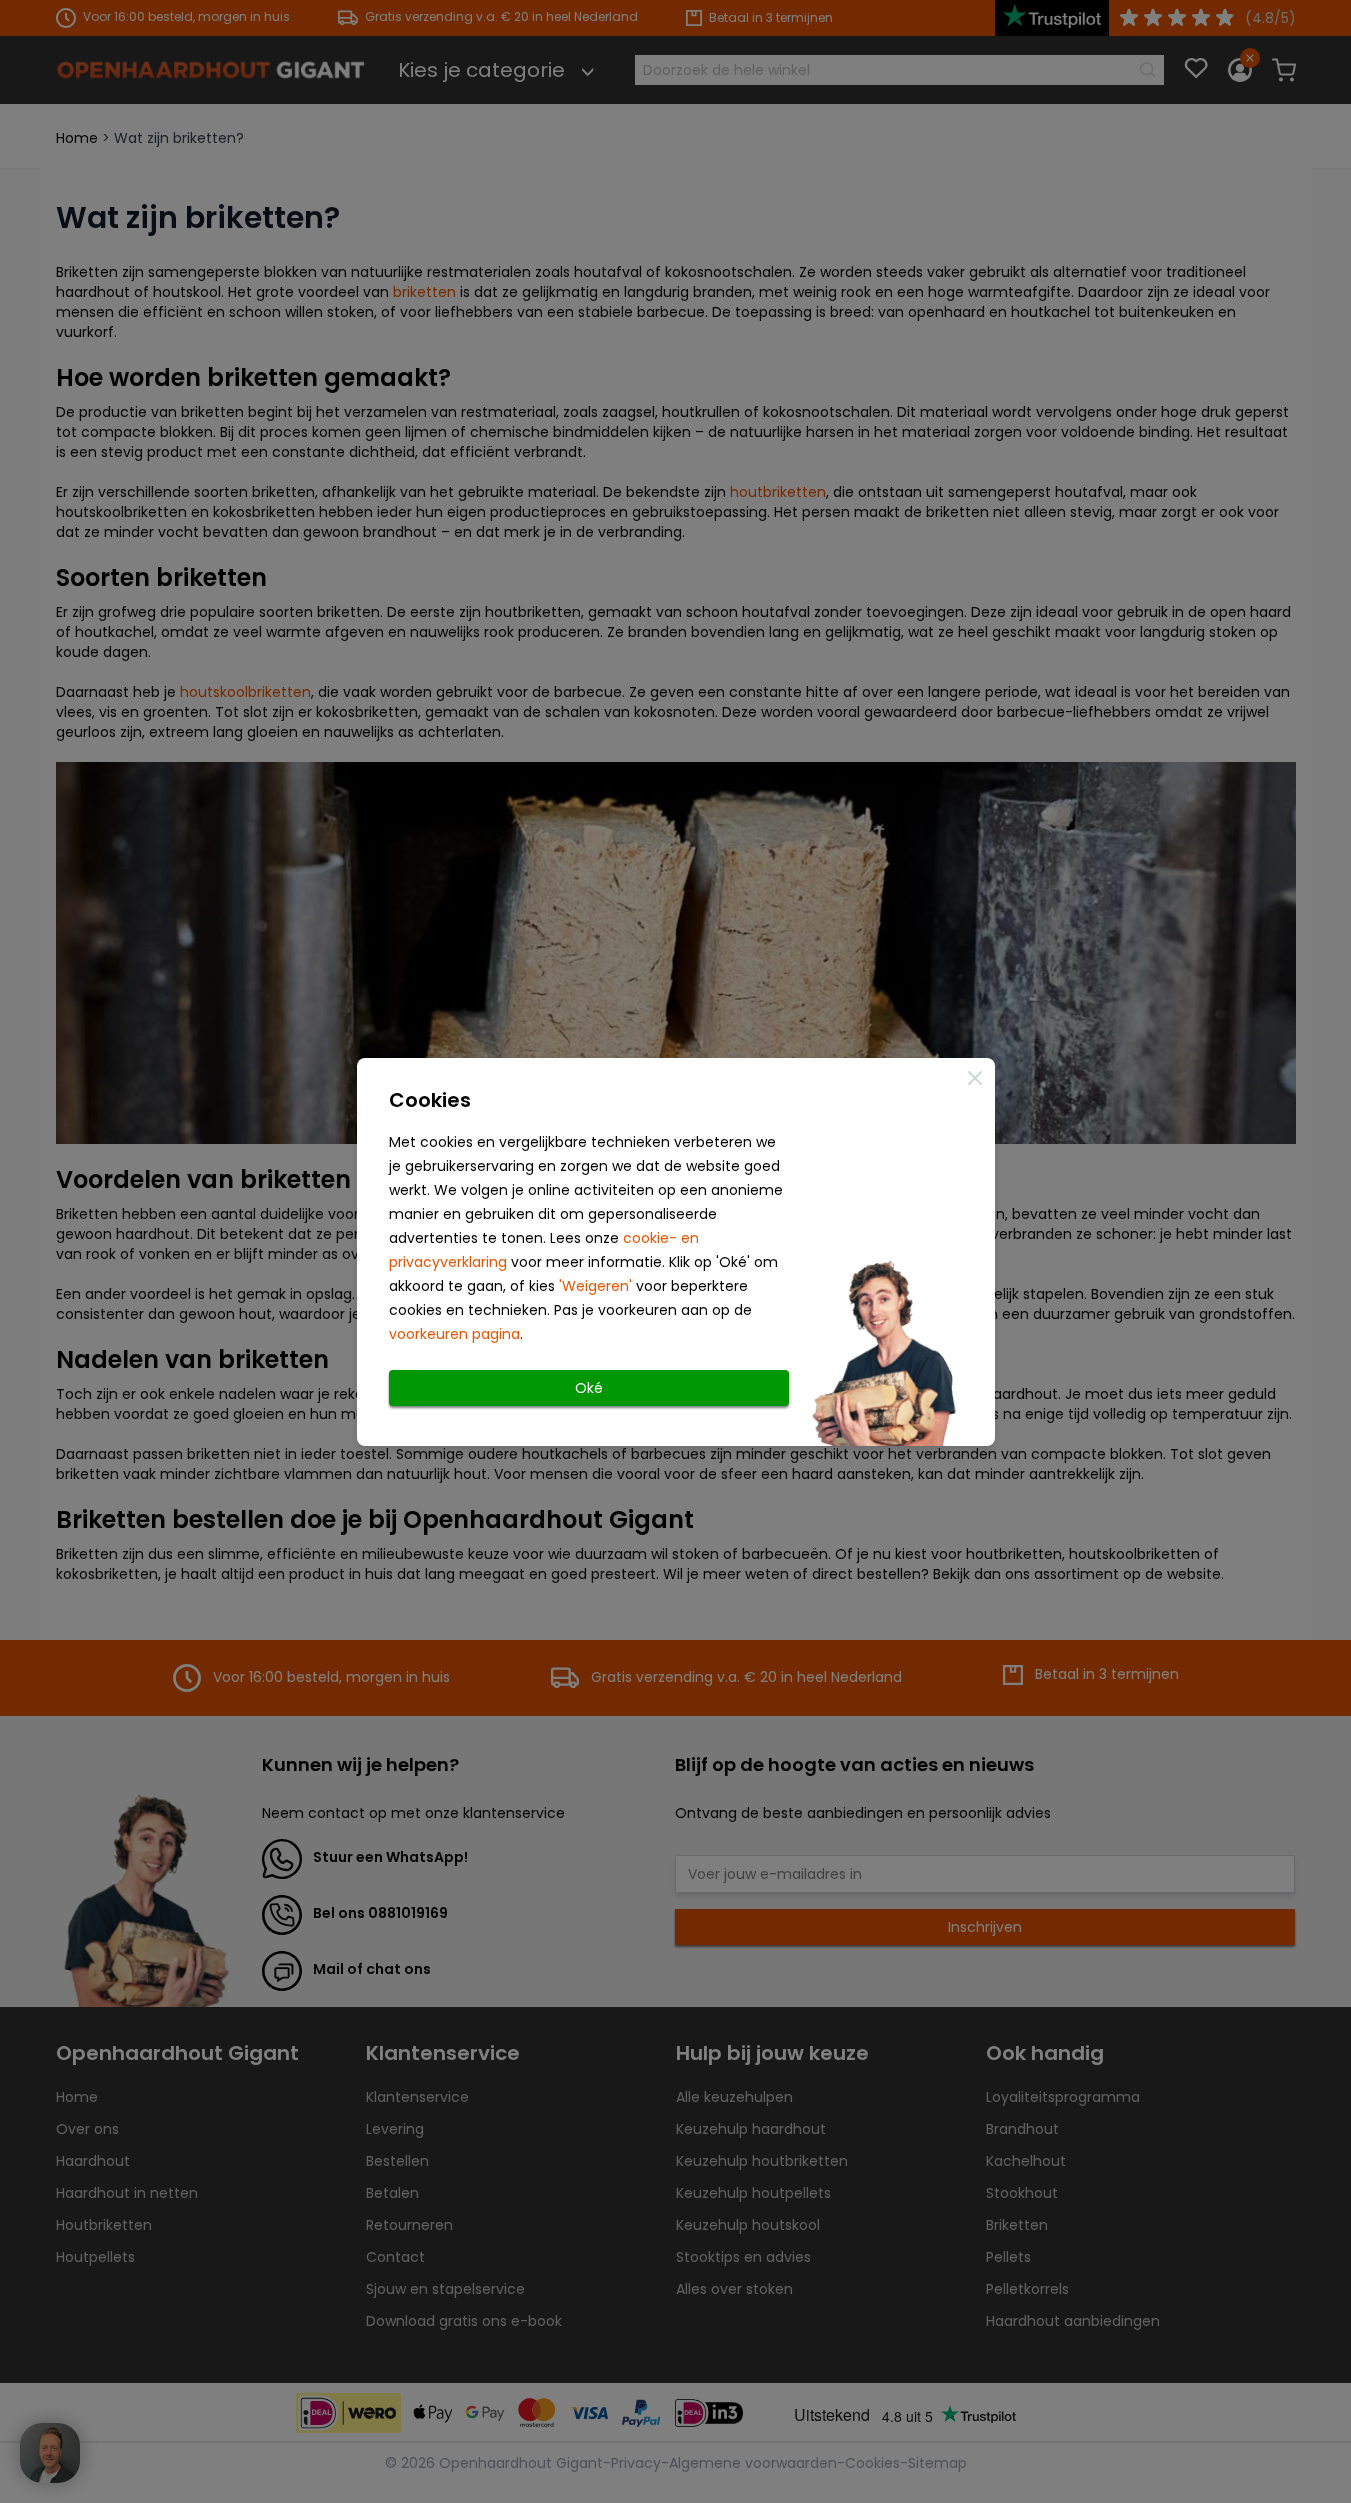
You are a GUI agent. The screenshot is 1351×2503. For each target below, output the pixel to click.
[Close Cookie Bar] (975, 1078)
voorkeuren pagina (454, 1334)
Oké (589, 1388)
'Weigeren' (595, 1286)
